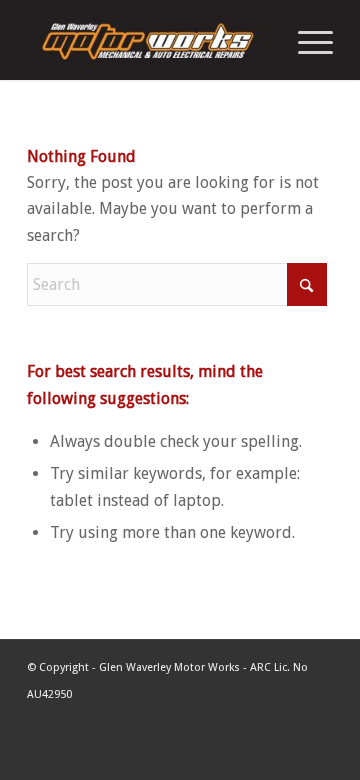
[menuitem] (305, 40)
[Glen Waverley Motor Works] (149, 40)
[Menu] (305, 40)
